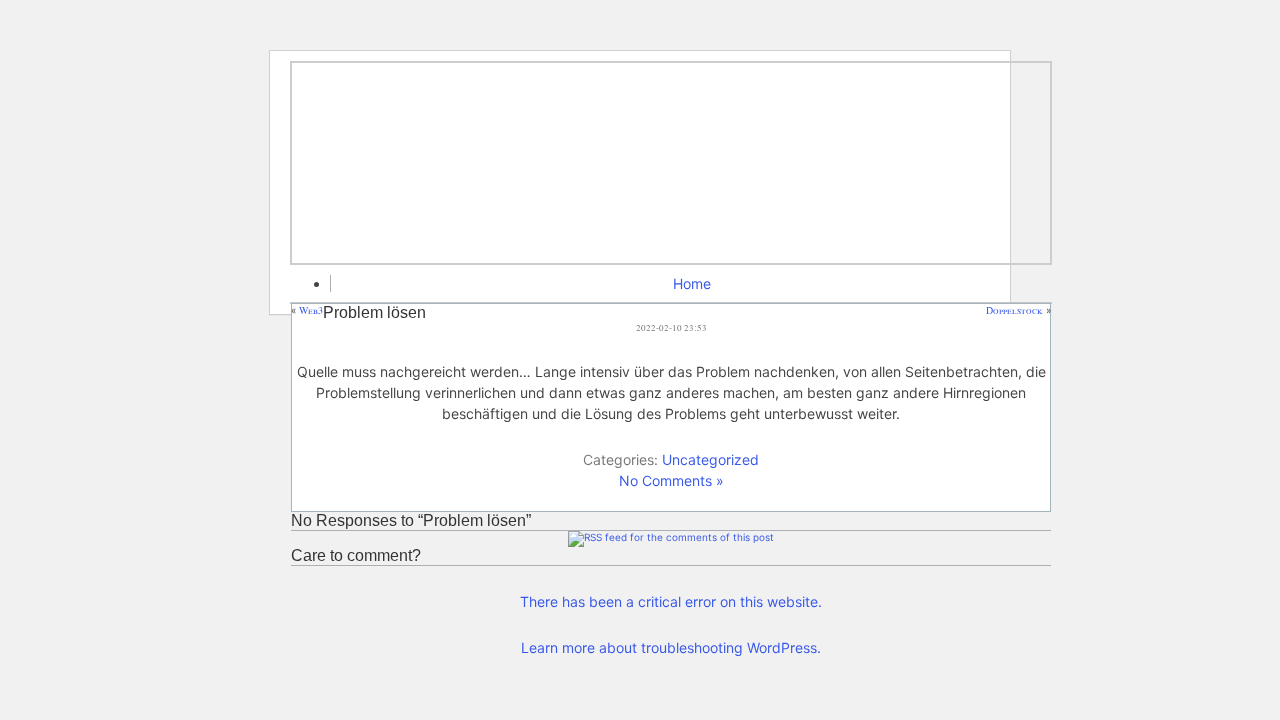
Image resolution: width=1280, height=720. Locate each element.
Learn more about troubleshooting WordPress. (671, 647)
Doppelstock (1014, 310)
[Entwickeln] (671, 163)
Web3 (311, 310)
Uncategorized (710, 459)
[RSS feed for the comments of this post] (671, 537)
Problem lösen (374, 312)
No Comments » (671, 480)
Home (692, 283)
